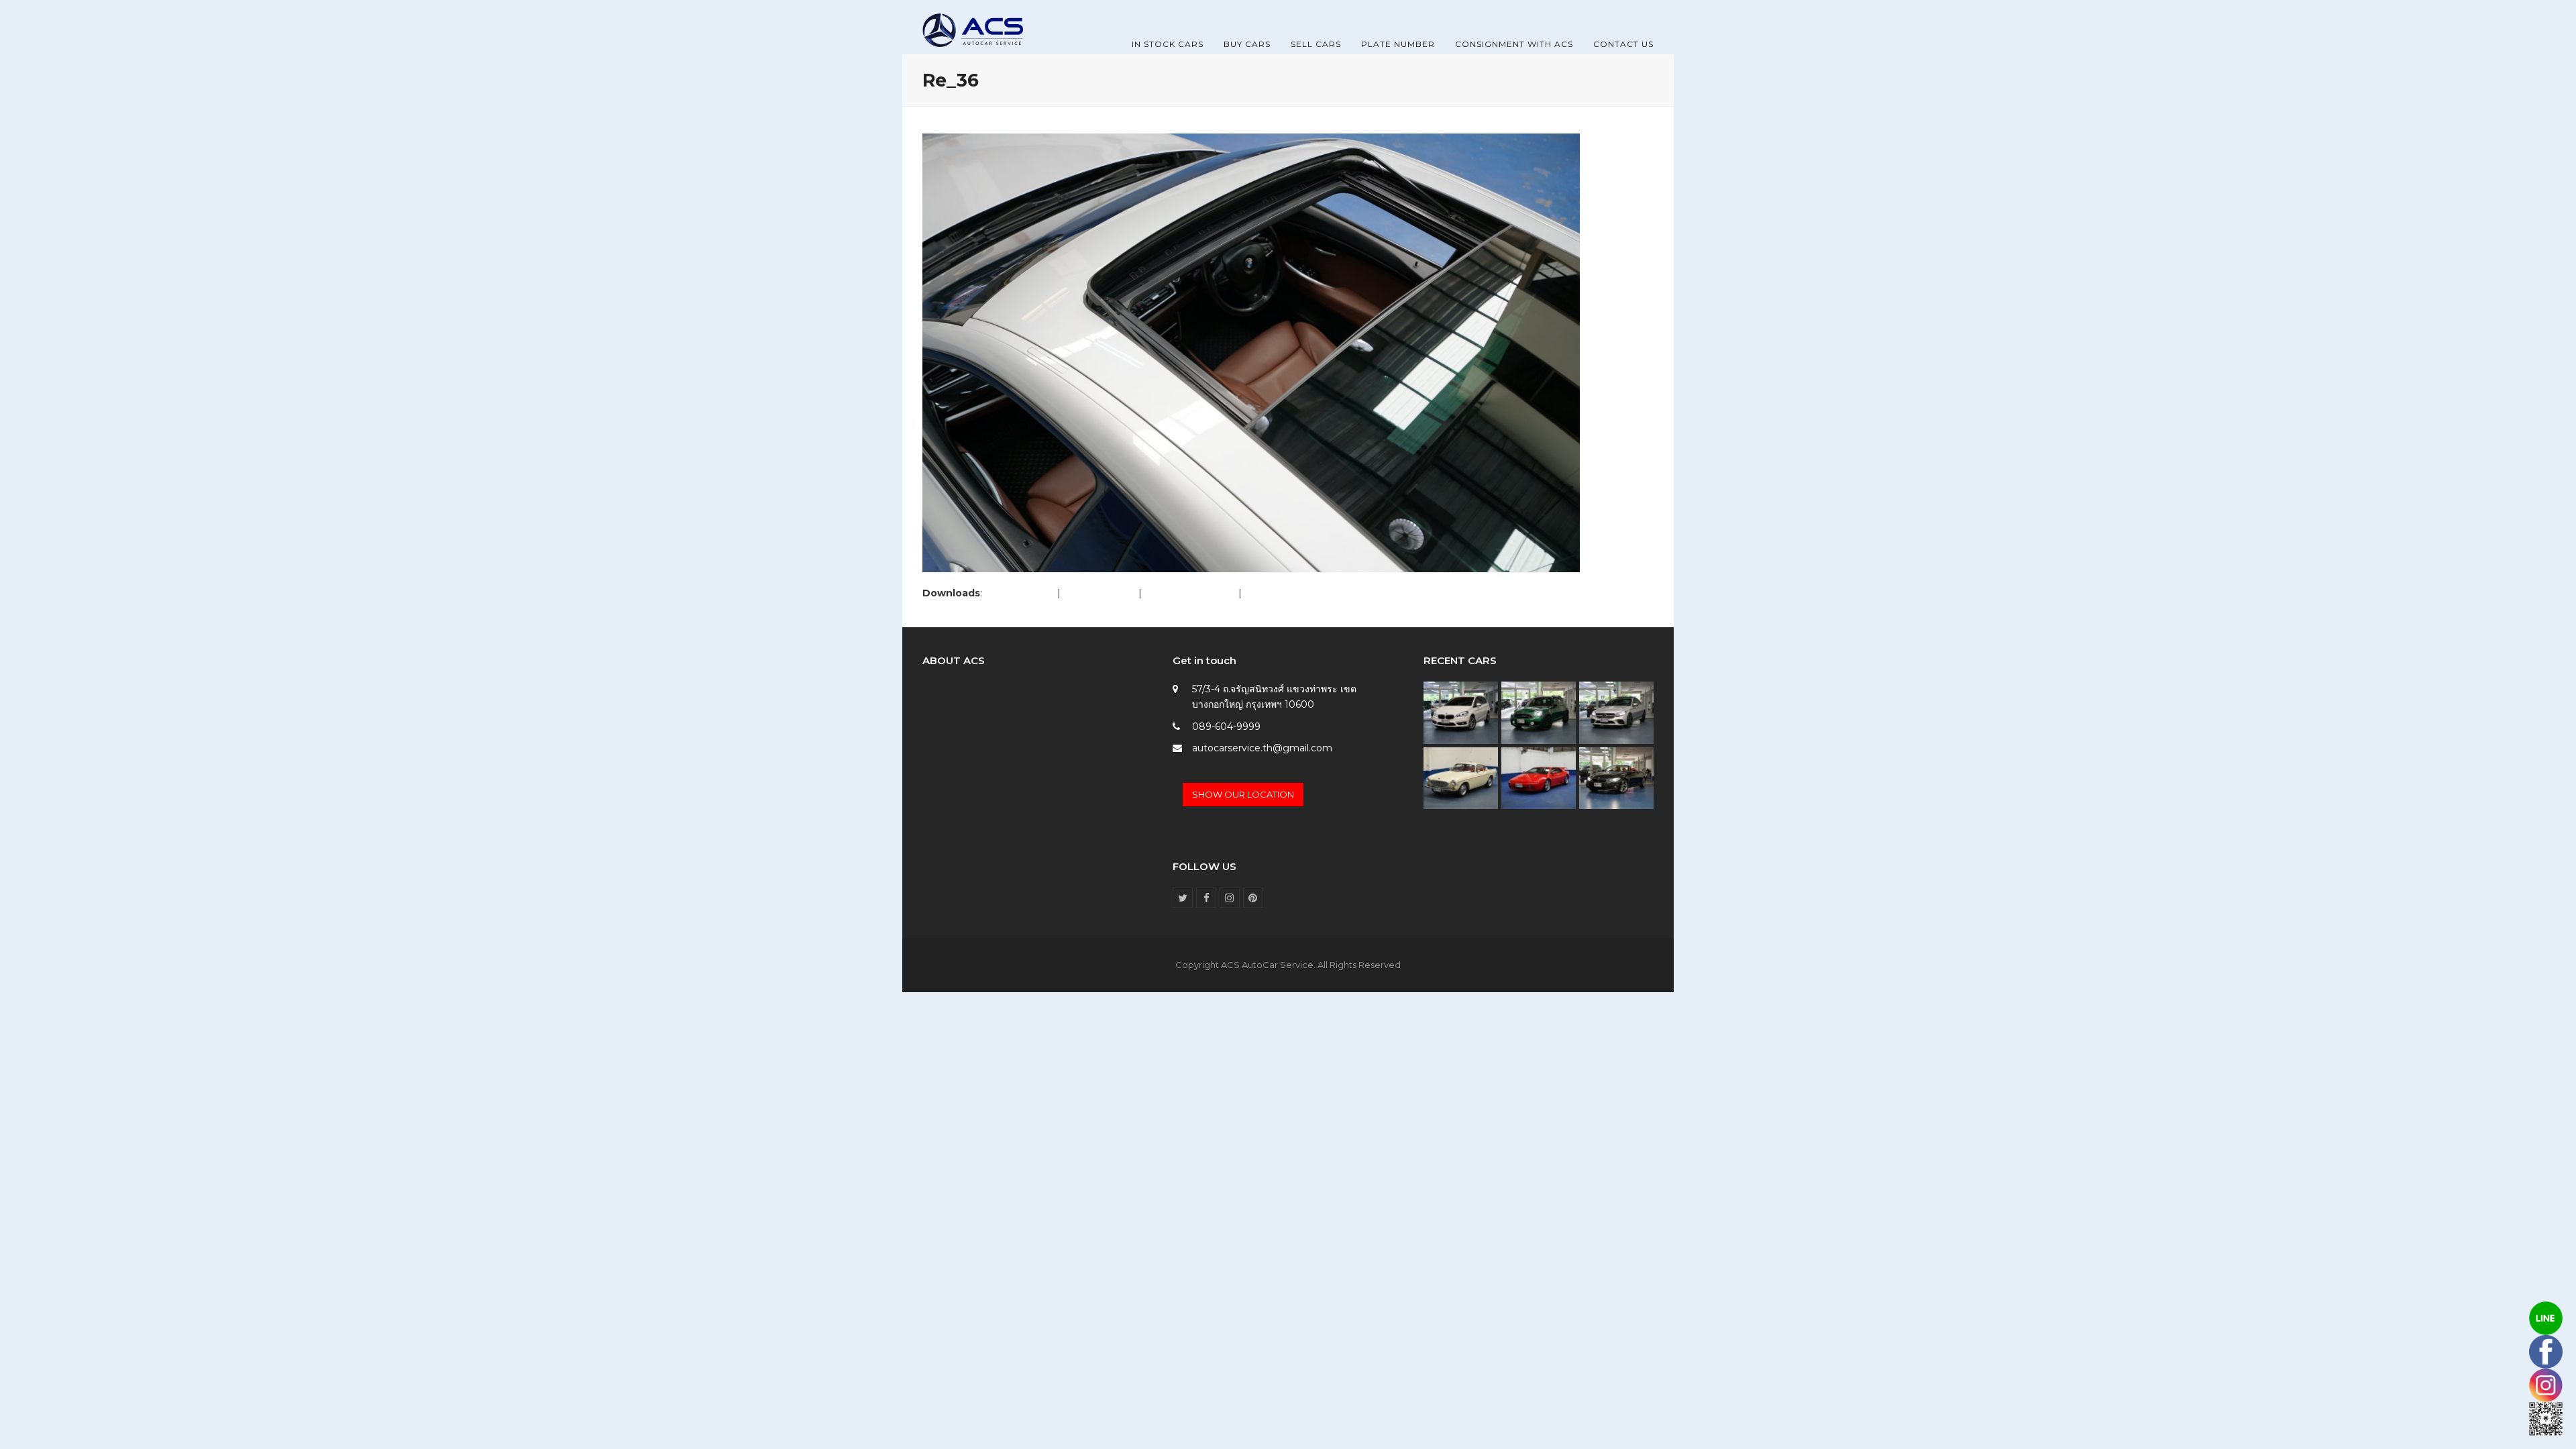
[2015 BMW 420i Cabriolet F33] (1616, 777)
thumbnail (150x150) (1290, 593)
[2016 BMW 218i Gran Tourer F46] (1461, 712)
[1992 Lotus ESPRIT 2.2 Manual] (1539, 777)
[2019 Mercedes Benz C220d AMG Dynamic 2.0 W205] (1616, 712)
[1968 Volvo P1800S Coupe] (1461, 777)
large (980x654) (1099, 593)
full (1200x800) (1020, 593)
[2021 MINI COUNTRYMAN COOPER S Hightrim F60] (1539, 712)
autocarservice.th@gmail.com (1262, 748)
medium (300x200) (1190, 593)
